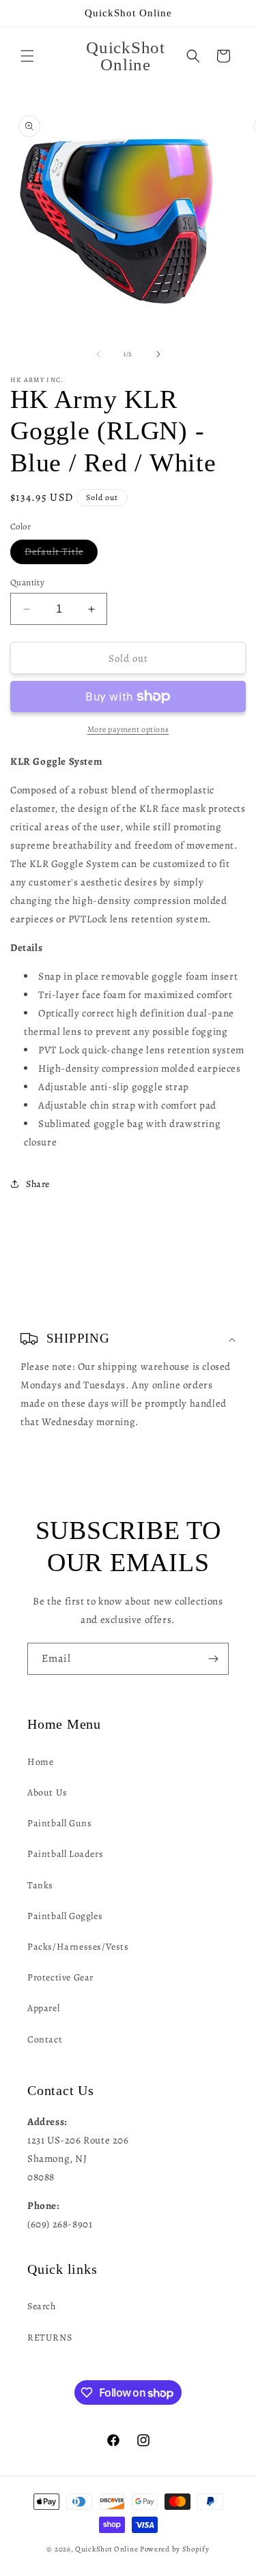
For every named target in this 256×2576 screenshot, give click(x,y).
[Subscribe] (213, 1659)
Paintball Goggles (65, 1916)
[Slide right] (158, 354)
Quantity (27, 582)
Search (42, 2306)
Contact (45, 2039)
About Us (47, 1792)
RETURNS (49, 2338)
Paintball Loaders (65, 1854)
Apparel (43, 2008)
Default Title (61, 554)
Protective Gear (60, 1977)
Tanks (40, 1885)
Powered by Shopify (175, 2549)
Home (40, 1762)
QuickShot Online (106, 2549)
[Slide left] (98, 354)
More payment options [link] (128, 729)
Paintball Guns (59, 1823)
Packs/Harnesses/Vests (78, 1947)
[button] (27, 56)
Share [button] (38, 1184)
